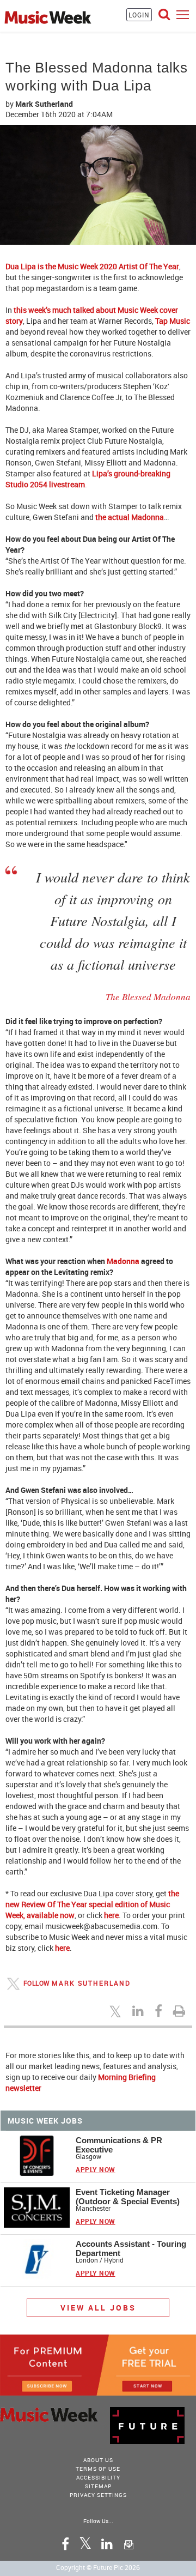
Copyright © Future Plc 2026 (98, 2567)
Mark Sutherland (91, 1983)
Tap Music (173, 321)
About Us (98, 2460)
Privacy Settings (98, 2495)
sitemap (98, 2486)
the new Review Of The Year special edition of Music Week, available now (92, 1904)
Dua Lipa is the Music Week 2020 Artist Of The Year (92, 266)
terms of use (98, 2469)
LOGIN (139, 15)
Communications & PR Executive (119, 2145)
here (111, 1915)
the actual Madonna (130, 517)
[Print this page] (181, 2011)
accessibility (98, 2477)
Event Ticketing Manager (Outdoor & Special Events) (128, 2197)
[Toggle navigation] (183, 14)
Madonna (123, 1261)
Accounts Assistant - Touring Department (131, 2248)
